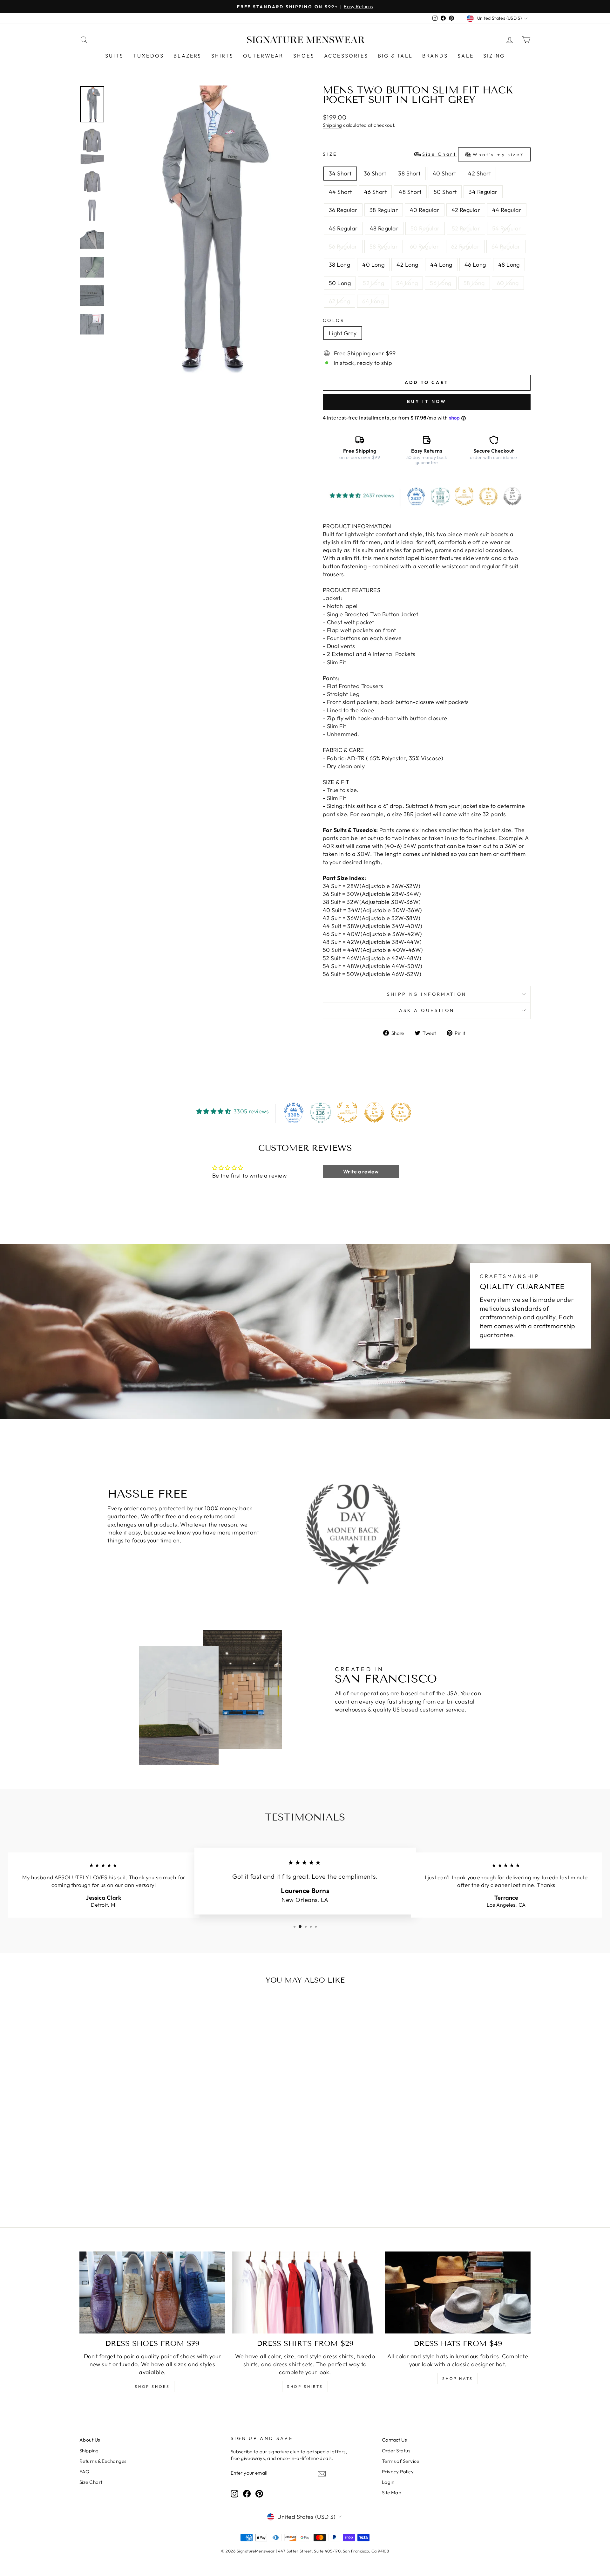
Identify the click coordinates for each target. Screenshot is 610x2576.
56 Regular (343, 246)
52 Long (373, 283)
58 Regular (384, 246)
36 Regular (343, 210)
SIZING (494, 56)
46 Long (475, 265)
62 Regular (465, 246)
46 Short (376, 192)
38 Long (339, 265)
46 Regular (343, 228)
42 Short (479, 173)
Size (423, 154)
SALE (466, 56)
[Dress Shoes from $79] (152, 2292)
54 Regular (507, 228)
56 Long (441, 283)
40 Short (444, 173)
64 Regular (506, 246)
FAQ (84, 2472)
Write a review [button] (361, 1172)
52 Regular (466, 228)
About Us (90, 2440)
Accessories (346, 56)
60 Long (508, 283)
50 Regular (425, 228)
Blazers (187, 56)
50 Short (445, 192)
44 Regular (507, 210)
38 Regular (384, 210)
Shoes (304, 56)
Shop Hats (457, 2378)
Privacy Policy (398, 2472)
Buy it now (427, 401)
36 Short (375, 173)
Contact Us (394, 2440)
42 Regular (466, 210)
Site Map (392, 2493)
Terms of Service (401, 2461)
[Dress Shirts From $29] (305, 2292)
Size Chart (91, 2482)
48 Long (509, 265)
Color (334, 320)
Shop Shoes (152, 2386)
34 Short (340, 173)
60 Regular (424, 246)
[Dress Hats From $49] (458, 2292)
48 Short (410, 192)
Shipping (332, 125)
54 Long (407, 283)
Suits (114, 56)
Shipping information (427, 994)
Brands (435, 56)
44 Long (441, 265)
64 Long (373, 301)
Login (388, 2482)
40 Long (373, 265)
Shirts (222, 56)
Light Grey (343, 333)
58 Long (474, 283)
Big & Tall (395, 56)
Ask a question (427, 1010)
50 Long (340, 283)
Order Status (396, 2451)
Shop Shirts (305, 2386)
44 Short (340, 192)
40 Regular (425, 210)
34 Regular (483, 192)
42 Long (407, 265)
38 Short (409, 173)
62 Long (339, 301)
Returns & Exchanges (103, 2461)
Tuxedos (149, 56)
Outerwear (263, 56)
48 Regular (384, 228)
